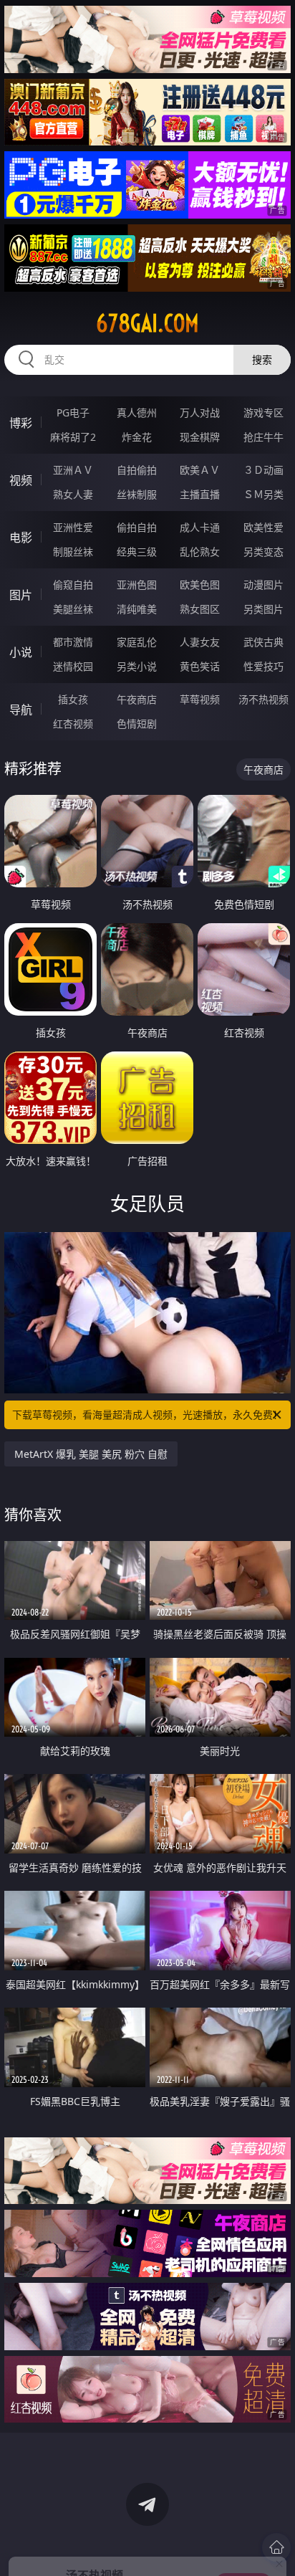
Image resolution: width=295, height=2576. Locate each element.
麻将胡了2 (73, 437)
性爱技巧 (263, 666)
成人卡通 (200, 527)
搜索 (262, 359)
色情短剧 (137, 724)
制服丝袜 (73, 552)
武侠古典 (263, 642)
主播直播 (200, 494)
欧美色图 (200, 585)
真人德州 (137, 412)
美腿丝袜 (73, 609)
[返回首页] (276, 2547)
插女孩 (73, 699)
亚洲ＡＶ (73, 470)
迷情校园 (73, 666)
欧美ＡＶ (200, 470)
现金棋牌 (200, 437)
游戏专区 (263, 412)
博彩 (21, 423)
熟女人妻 (73, 494)
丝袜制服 (137, 494)
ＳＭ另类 (263, 494)
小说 (21, 652)
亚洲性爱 (73, 527)
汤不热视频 (263, 699)
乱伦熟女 (200, 552)
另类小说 (137, 666)
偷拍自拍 (137, 527)
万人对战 (200, 412)
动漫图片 (263, 585)
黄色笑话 (200, 666)
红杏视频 (73, 724)
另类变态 (263, 552)
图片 (21, 595)
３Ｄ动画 (263, 470)
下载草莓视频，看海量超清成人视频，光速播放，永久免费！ (147, 1415)
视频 (21, 480)
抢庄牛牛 (263, 437)
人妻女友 (200, 642)
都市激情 (73, 642)
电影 (21, 538)
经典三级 (137, 552)
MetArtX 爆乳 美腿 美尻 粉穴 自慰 (91, 1454)
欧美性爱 (263, 527)
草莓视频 (200, 699)
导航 (21, 710)
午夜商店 (137, 699)
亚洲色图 (137, 585)
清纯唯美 (137, 609)
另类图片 (263, 609)
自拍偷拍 (137, 470)
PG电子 (73, 412)
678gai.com (147, 323)
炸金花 (137, 437)
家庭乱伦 (137, 642)
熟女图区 (200, 609)
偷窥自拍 (73, 585)
